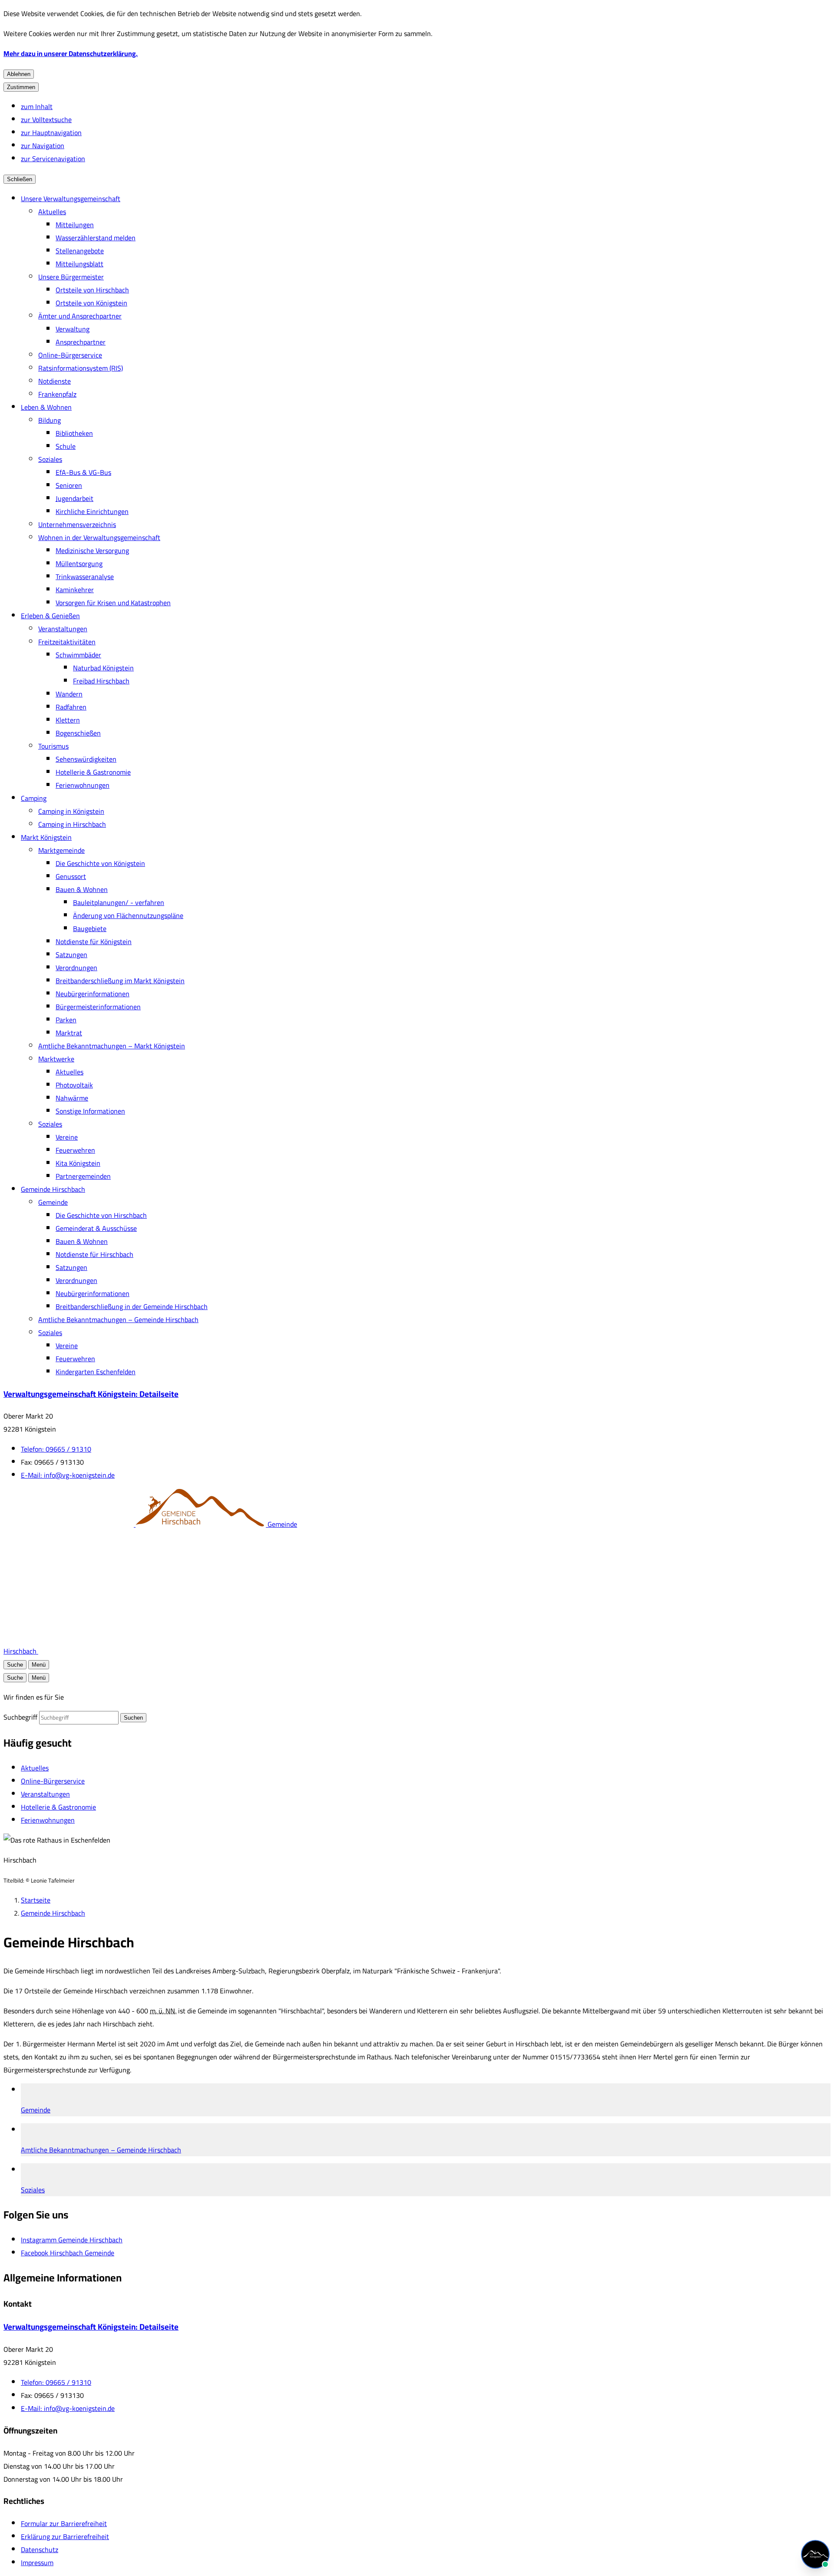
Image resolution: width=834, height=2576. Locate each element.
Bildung (50, 420)
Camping (34, 798)
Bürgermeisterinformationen (98, 1007)
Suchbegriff (20, 1717)
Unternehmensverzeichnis (77, 524)
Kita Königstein (78, 1163)
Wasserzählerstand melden (96, 238)
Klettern (68, 720)
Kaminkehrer (75, 590)
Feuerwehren (75, 1150)
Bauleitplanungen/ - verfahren (119, 902)
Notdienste (55, 381)
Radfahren (71, 707)
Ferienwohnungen (83, 785)
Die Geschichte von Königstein (100, 863)
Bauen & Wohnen (82, 889)
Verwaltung (73, 329)
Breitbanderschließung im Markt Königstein (120, 981)
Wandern (69, 694)
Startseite (36, 1900)
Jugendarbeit (74, 498)
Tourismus (53, 746)
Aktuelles (52, 212)
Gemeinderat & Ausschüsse (96, 1228)
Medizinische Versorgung (92, 550)
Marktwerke (56, 1059)
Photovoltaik (74, 1085)
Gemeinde (53, 1202)
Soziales (50, 459)
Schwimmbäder (78, 655)
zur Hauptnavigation (51, 133)
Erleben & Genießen (50, 616)
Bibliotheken (74, 433)
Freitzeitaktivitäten (67, 642)
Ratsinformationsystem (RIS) (81, 368)
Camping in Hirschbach (72, 824)
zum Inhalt (37, 106)
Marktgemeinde (61, 850)
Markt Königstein (46, 837)
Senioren (69, 485)
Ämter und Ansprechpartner (80, 316)
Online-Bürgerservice (70, 355)
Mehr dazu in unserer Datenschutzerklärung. (71, 53)
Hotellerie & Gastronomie (93, 772)
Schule (66, 446)
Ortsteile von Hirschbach (92, 290)
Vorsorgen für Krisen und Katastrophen (113, 603)
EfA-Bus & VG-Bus (83, 472)
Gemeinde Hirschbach (53, 1189)
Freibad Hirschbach (101, 681)
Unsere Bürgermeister (71, 277)
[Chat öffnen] (815, 2554)
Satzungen (71, 955)
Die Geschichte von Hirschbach (101, 1215)
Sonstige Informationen (90, 1111)
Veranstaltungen (63, 629)
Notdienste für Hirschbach (94, 1254)
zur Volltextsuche (46, 119)
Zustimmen (21, 87)
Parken (66, 1020)
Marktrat (69, 1033)
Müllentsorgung (79, 564)
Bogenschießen (78, 733)
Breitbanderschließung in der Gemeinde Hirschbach (132, 1306)
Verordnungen (76, 968)
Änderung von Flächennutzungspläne (128, 915)
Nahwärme (72, 1098)
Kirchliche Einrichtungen (92, 511)
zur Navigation (43, 146)
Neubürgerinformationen (93, 994)
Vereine (67, 1137)
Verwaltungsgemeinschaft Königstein (91, 1394)
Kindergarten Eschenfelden (96, 1372)
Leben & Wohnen (46, 407)
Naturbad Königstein (103, 668)
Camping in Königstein (71, 811)
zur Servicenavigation (53, 159)
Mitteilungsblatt (79, 264)
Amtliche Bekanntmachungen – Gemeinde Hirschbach (118, 1319)
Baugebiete (90, 928)
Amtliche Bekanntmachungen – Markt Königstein (112, 1046)
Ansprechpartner (81, 342)
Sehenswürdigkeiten (86, 759)
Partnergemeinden (83, 1176)
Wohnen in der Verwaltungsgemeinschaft (99, 537)
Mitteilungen (75, 225)
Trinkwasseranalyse (85, 577)
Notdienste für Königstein (94, 942)
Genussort (71, 876)
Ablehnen (19, 74)
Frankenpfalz (57, 394)
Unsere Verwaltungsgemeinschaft (71, 199)
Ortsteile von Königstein (91, 303)
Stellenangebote (80, 251)
